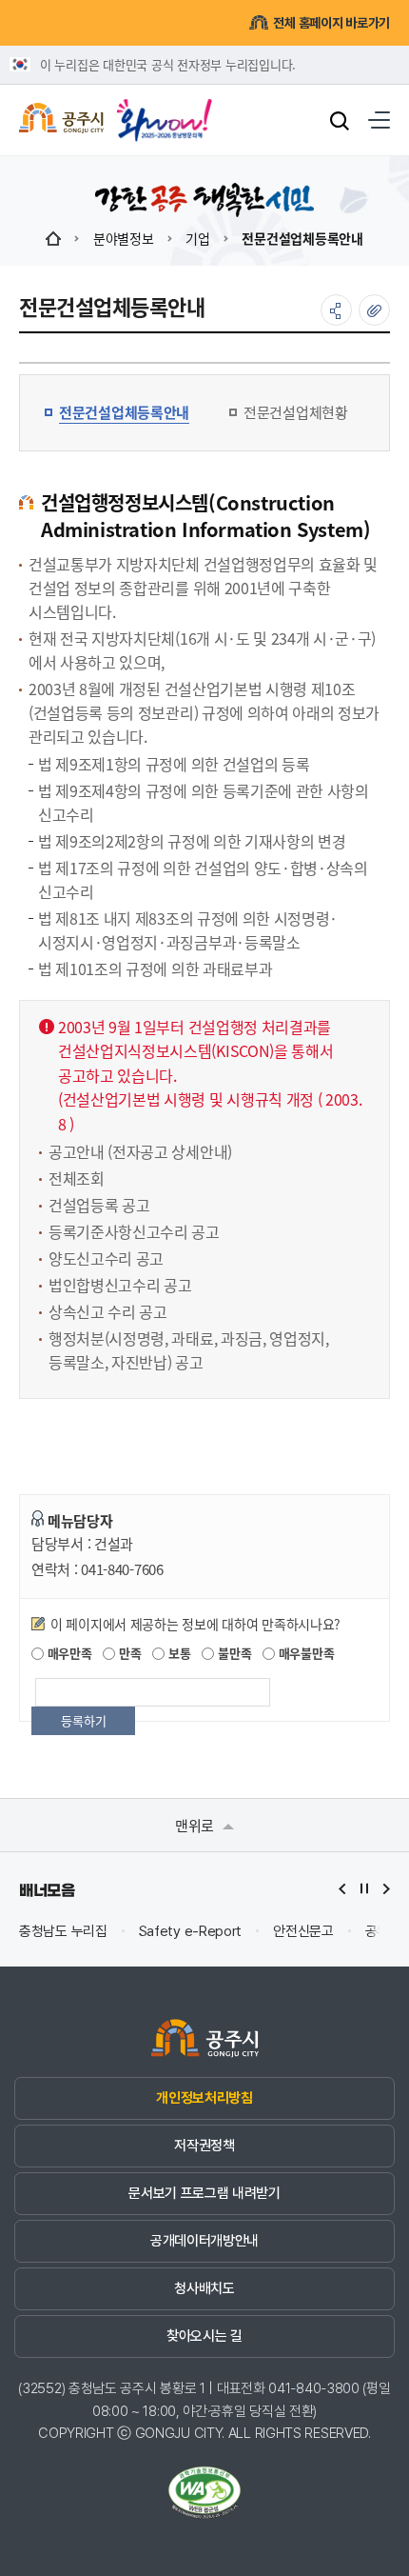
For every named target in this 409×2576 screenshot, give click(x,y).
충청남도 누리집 (63, 1932)
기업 (197, 238)
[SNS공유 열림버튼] (336, 310)
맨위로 (196, 1825)
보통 (177, 1653)
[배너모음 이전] (342, 1889)
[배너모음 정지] (364, 1889)
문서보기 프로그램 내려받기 (204, 2193)
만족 (128, 1653)
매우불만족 (304, 1653)
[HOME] (53, 238)
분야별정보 (124, 238)
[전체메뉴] (379, 120)
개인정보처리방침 (204, 2098)
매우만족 (68, 1653)
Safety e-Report (191, 1932)
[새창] (165, 113)
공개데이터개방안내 (204, 2241)
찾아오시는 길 (204, 2336)
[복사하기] (374, 310)
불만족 (233, 1653)
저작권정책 (204, 2146)
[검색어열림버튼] (340, 120)
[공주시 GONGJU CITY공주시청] (61, 120)
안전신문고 (303, 1932)
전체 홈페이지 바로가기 (331, 23)
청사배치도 (204, 2288)
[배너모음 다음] (386, 1889)
